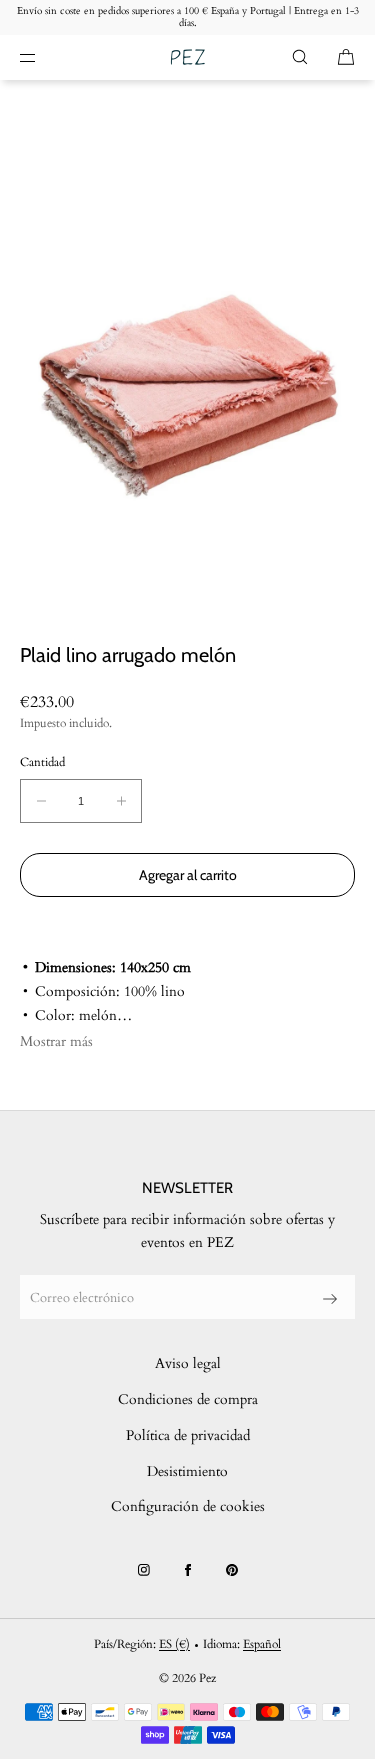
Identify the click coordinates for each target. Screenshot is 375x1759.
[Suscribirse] (330, 1299)
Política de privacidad (188, 1435)
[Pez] (187, 57)
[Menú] (44, 57)
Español (262, 1644)
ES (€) (174, 1644)
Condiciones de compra (188, 1399)
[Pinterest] (232, 1570)
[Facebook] (188, 1570)
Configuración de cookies (188, 1506)
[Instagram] (144, 1570)
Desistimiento (187, 1471)
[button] (300, 57)
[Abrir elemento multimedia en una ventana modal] (187, 361)
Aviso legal (188, 1363)
